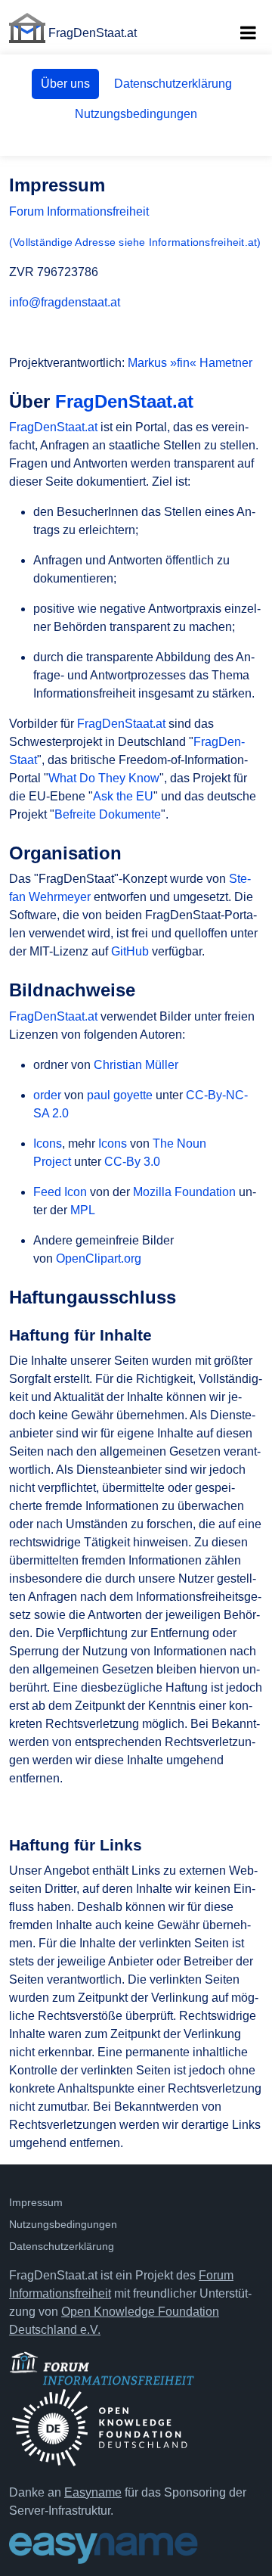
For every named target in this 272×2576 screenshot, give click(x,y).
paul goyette (120, 1095)
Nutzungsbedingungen (136, 114)
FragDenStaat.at (124, 401)
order (47, 1095)
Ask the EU (123, 796)
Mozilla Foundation (184, 1192)
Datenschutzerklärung (173, 84)
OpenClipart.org (99, 1258)
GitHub (130, 951)
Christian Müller (136, 1065)
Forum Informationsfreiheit (79, 211)
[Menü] (248, 33)
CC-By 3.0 (132, 1162)
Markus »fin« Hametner (190, 363)
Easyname (93, 2492)
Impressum (36, 2202)
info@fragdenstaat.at (65, 302)
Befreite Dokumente (108, 814)
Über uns (65, 84)
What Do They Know (104, 778)
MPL (83, 1210)
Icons (48, 1144)
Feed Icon (60, 1192)
